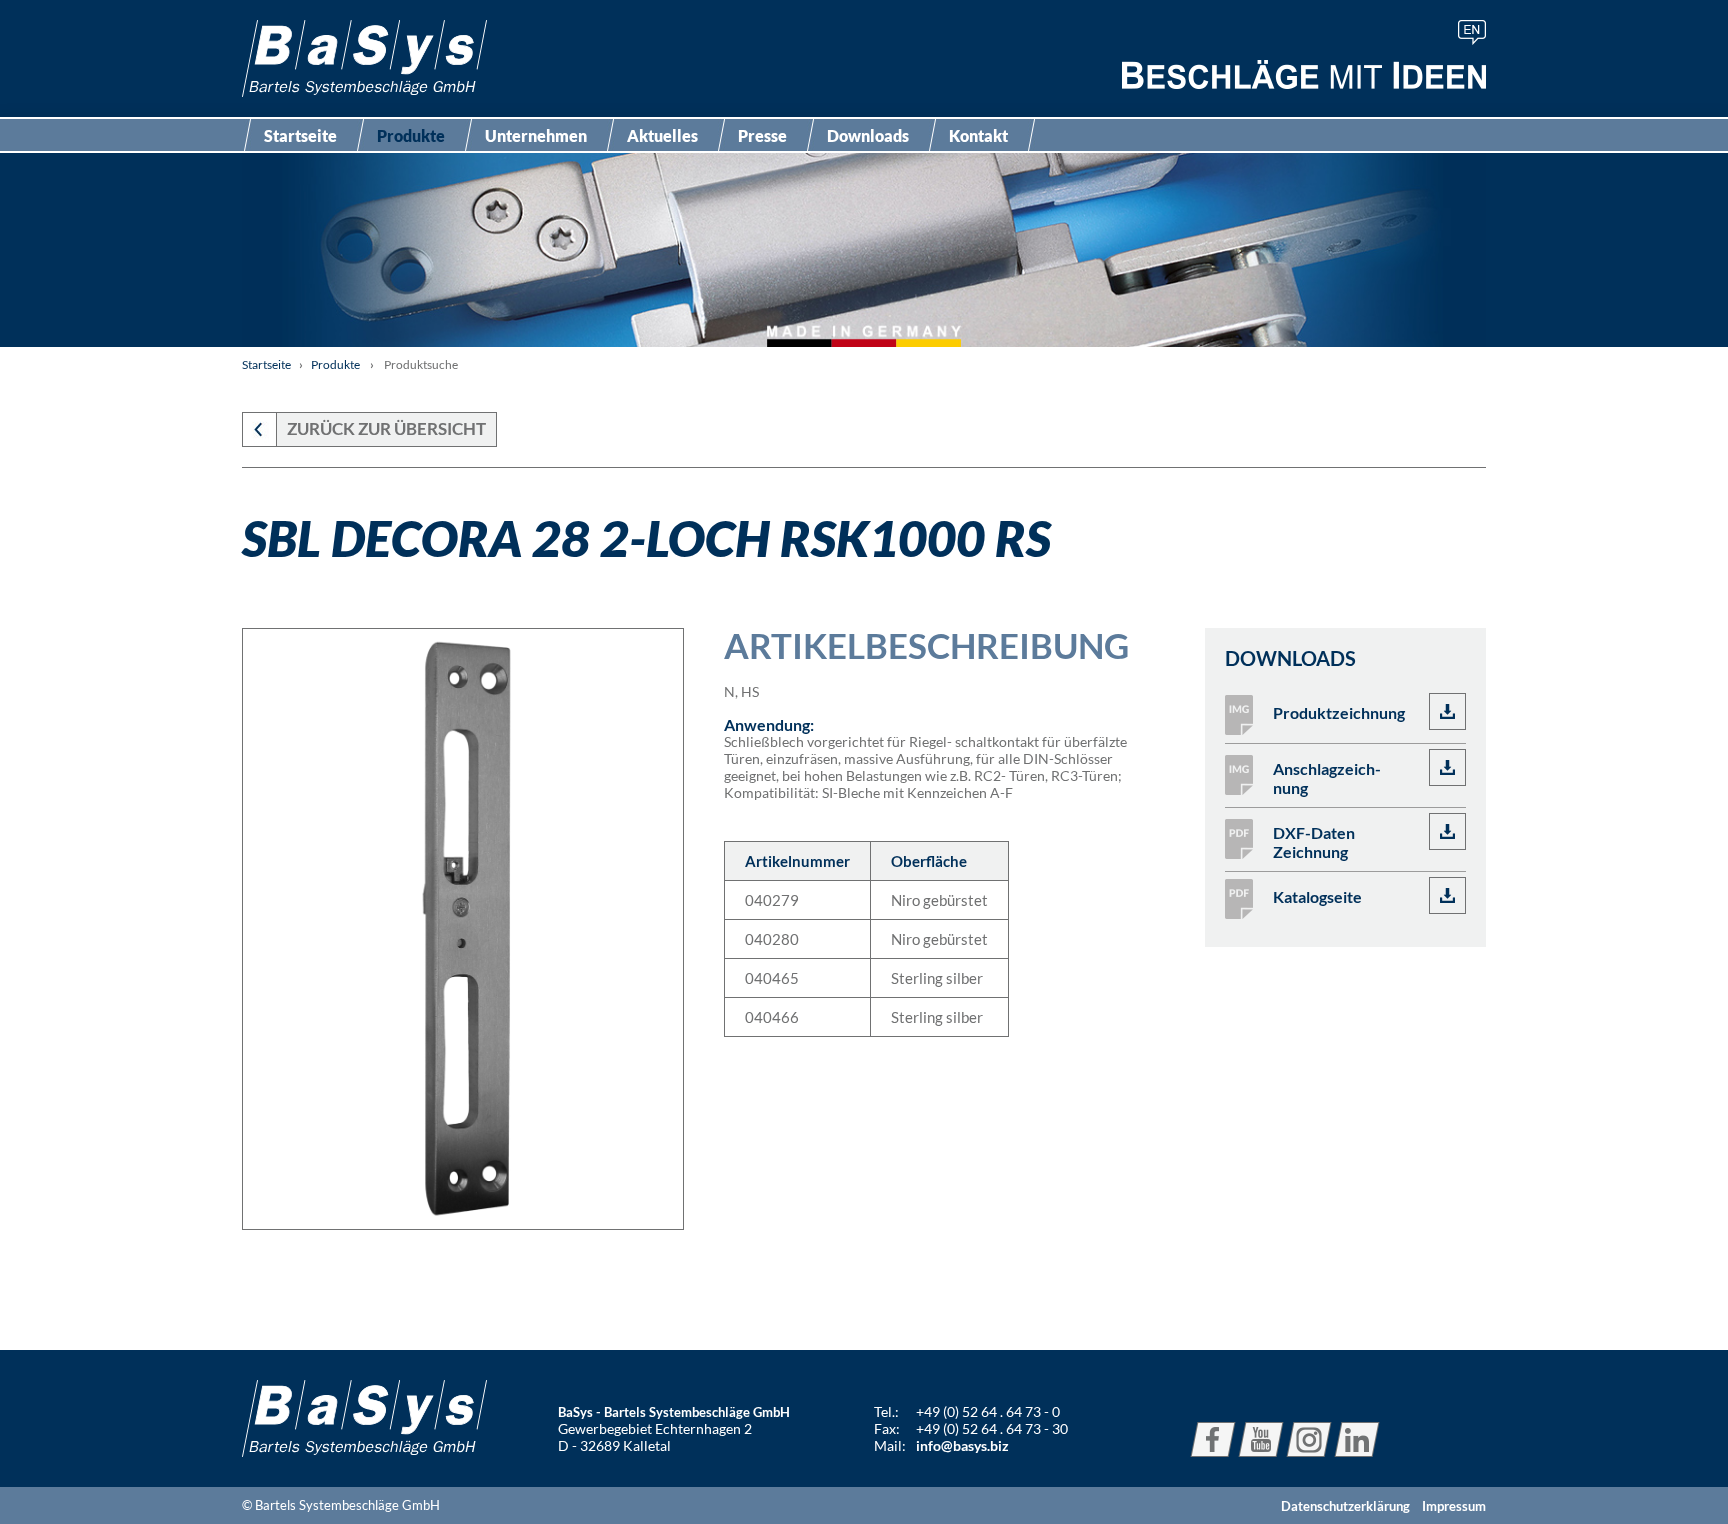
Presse (762, 135)
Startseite (300, 135)
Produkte (411, 135)
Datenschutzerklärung (1345, 1506)
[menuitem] (1472, 32)
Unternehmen (536, 135)
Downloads (868, 135)
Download (1447, 711)
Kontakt (978, 135)
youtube (1261, 1439)
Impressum (1454, 1506)
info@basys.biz (962, 1445)
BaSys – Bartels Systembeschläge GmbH (364, 58)
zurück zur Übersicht (386, 428)
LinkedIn (1357, 1439)
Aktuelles (662, 135)
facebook (1213, 1439)
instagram (1309, 1439)
